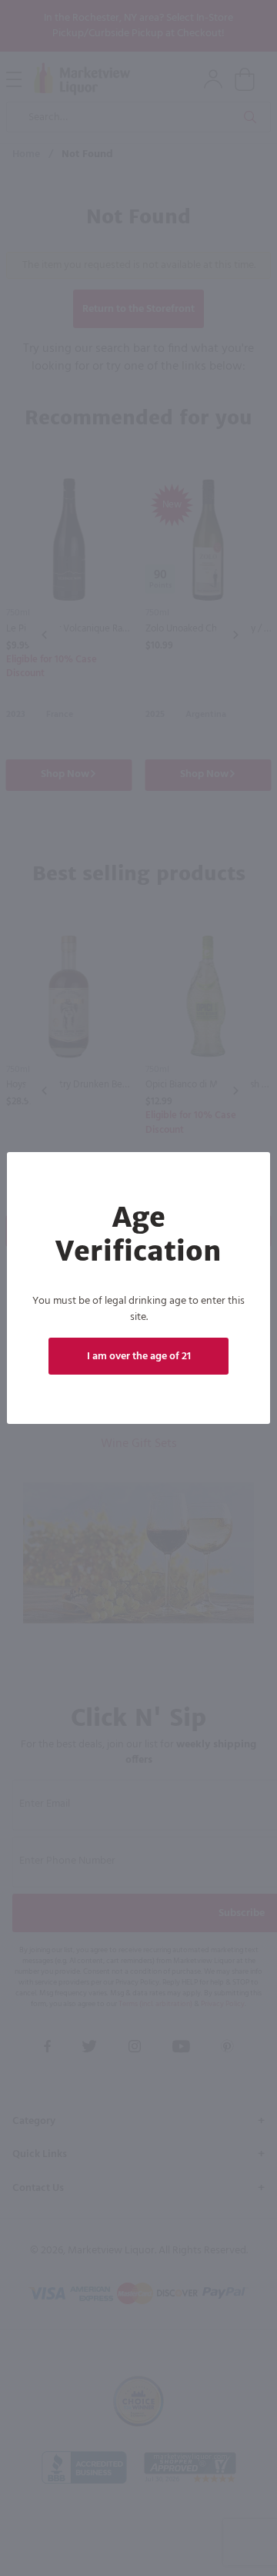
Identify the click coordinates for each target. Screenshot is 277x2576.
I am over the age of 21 (139, 1357)
